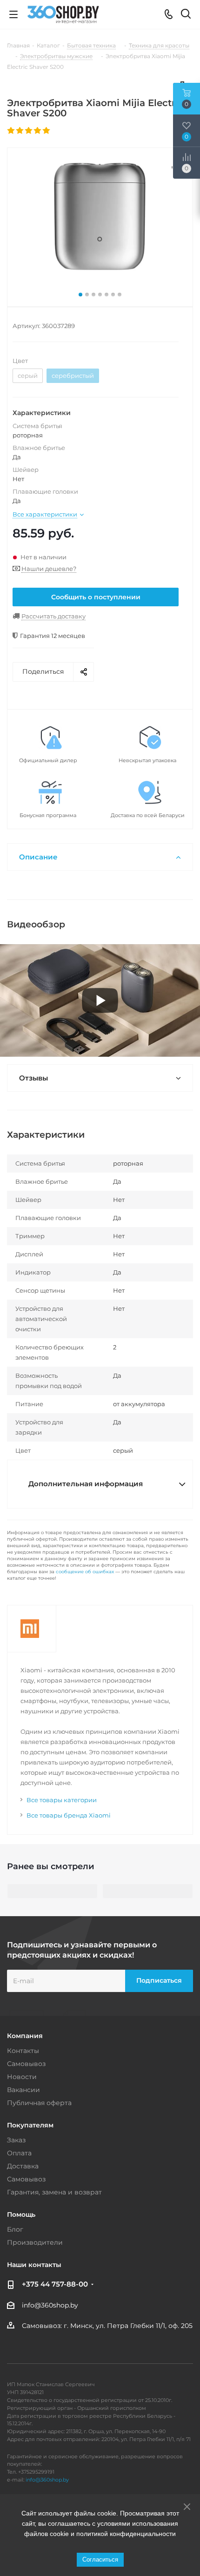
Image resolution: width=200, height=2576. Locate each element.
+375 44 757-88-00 (55, 2284)
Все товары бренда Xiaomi (69, 1815)
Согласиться (100, 2559)
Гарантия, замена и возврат (54, 2192)
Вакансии (23, 2090)
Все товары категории (62, 1800)
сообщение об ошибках (85, 1572)
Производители (35, 2242)
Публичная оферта (39, 2103)
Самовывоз (26, 2064)
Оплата (19, 2153)
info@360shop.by (50, 2305)
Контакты (23, 2051)
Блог (15, 2229)
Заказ (16, 2140)
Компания (25, 2036)
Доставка (23, 2166)
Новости (22, 2077)
